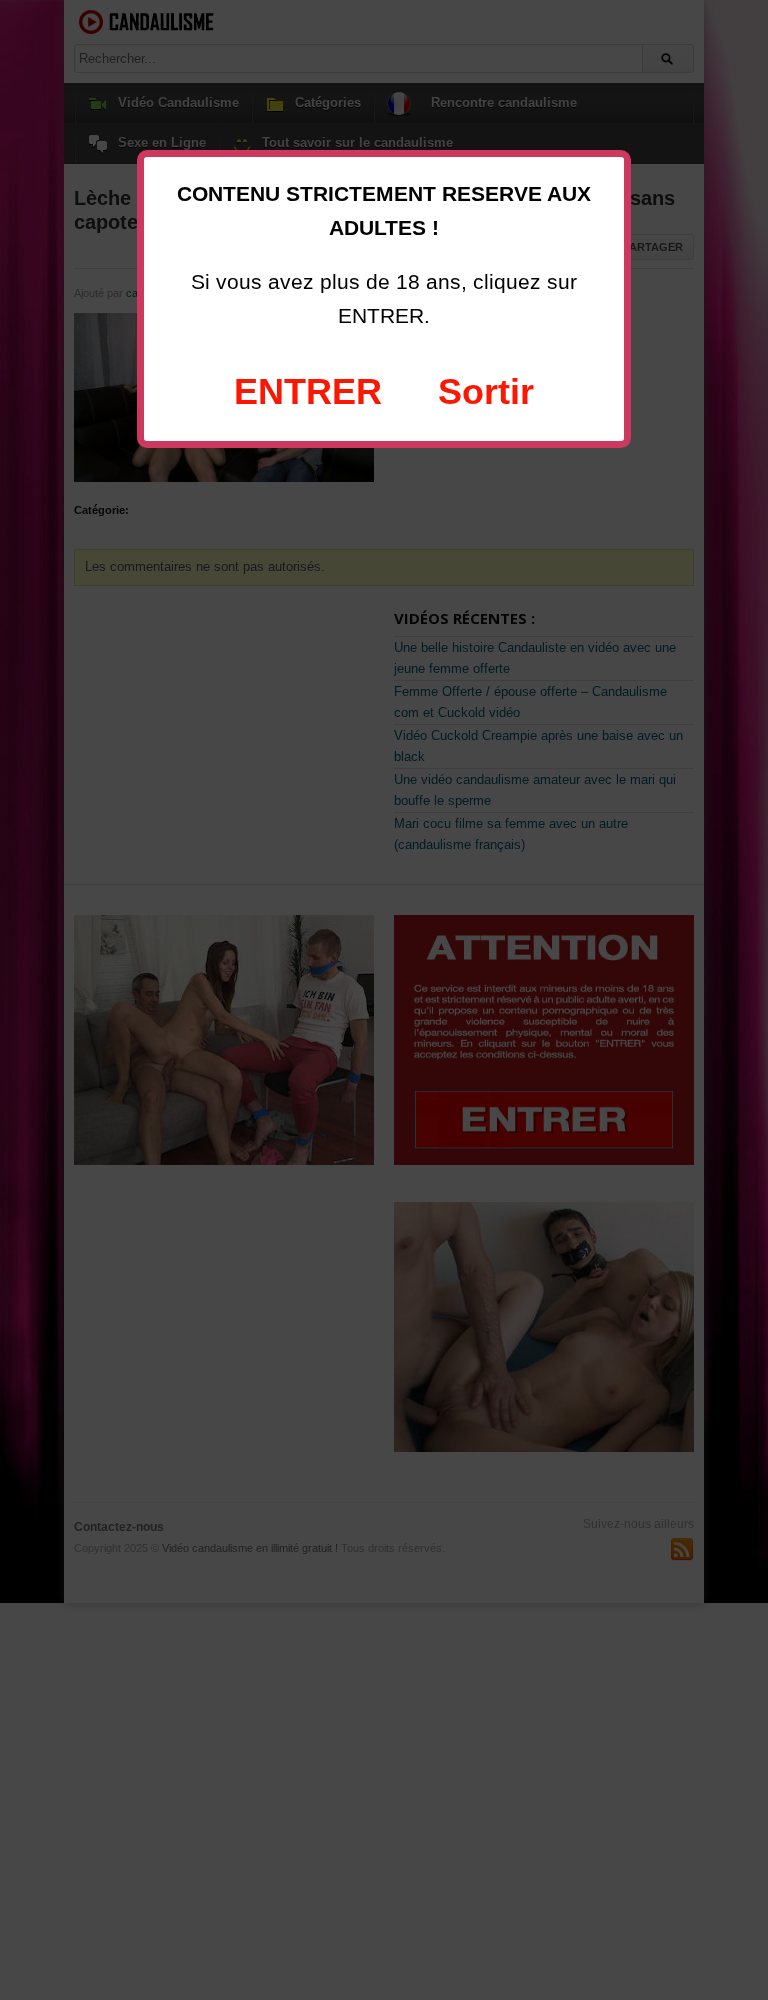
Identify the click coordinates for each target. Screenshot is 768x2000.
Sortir (486, 391)
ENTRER (308, 391)
